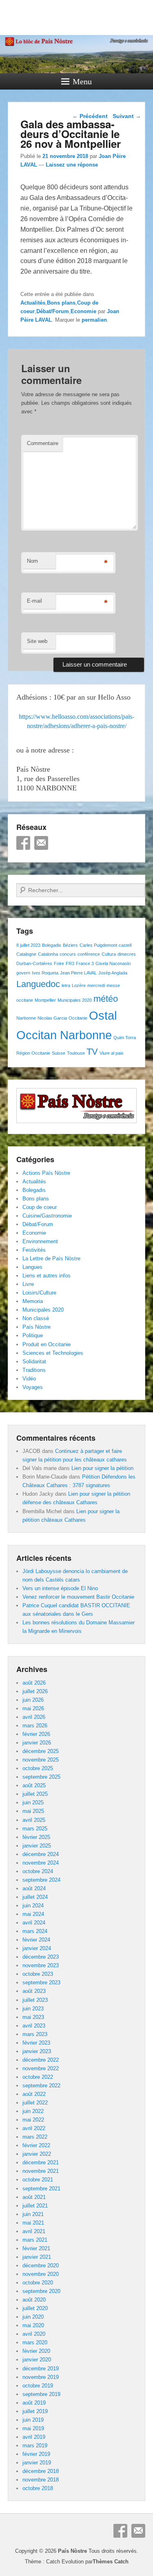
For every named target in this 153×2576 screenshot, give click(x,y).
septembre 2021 (41, 2189)
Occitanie (78, 1018)
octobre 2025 (38, 1768)
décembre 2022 (41, 2060)
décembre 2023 (41, 1957)
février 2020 (36, 2351)
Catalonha (48, 954)
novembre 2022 (41, 2068)
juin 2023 (33, 2009)
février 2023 (36, 2043)
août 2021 (34, 2197)
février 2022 (36, 2145)
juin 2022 (33, 2111)
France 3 (85, 963)
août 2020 (34, 2300)
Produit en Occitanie (47, 1344)
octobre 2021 (38, 2180)
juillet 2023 (35, 2000)
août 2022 (34, 2094)
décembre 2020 (41, 2266)
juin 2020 (33, 2317)
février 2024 (36, 1940)
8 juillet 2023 (28, 945)
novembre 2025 (41, 1760)
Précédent (90, 116)
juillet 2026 (35, 1691)
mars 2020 (35, 2342)
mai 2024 (33, 1914)
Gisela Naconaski (113, 963)
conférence (89, 954)
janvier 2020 (37, 2360)
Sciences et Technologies (53, 1353)
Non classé (36, 1318)
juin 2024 (33, 1906)
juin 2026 (33, 1700)
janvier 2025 (37, 1846)
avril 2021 (34, 2231)
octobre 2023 (38, 1974)
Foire (59, 963)
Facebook (23, 843)
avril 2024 (34, 1923)
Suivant (127, 116)
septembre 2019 (41, 2394)
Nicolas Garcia (52, 1018)
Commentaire (43, 443)
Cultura (109, 954)
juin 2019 (33, 2420)
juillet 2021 (35, 2206)
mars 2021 (35, 2240)
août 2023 (34, 1991)
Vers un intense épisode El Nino (60, 1588)
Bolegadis (52, 945)
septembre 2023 (41, 1982)
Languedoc (38, 984)
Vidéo (29, 1379)
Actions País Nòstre (46, 1173)
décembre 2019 (41, 2369)
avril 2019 (34, 2437)
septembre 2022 (41, 2086)
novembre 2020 (41, 2274)
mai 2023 (33, 2017)
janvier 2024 (37, 1948)
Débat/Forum (53, 311)
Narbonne (26, 1018)
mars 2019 (35, 2445)
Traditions (34, 1370)
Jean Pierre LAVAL (78, 973)
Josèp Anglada (113, 973)
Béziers (70, 945)
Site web (37, 641)
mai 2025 (33, 1811)
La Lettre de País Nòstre (51, 1258)
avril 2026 (34, 1717)
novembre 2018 (41, 2480)
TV (92, 1052)
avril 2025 (34, 1820)
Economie (83, 311)
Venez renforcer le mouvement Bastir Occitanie (78, 1597)
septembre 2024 (41, 1880)
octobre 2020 (38, 2283)
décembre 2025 (41, 1751)
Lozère (79, 985)
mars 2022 (35, 2137)
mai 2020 (33, 2325)
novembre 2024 (41, 1863)
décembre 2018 (41, 2471)
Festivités (34, 1250)
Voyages (33, 1387)
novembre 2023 (41, 1965)
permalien (94, 320)
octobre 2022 (38, 2077)
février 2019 (36, 2454)
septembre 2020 (41, 2291)
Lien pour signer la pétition (102, 1468)
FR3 (70, 963)
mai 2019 (33, 2428)
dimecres (127, 954)
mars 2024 (35, 1931)
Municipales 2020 (75, 1000)
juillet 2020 (35, 2308)
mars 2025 (35, 1829)
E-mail (34, 601)
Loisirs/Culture (39, 1293)
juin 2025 (33, 1803)
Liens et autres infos (47, 1276)
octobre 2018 (38, 2488)
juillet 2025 (35, 1794)
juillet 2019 (35, 2411)
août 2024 (34, 1888)
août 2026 (34, 1683)
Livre (28, 1284)
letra (66, 985)
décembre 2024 (41, 1854)
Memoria (33, 1301)
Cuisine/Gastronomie (47, 1216)
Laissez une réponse (72, 165)
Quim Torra (125, 1038)
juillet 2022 (35, 2103)
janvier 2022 (37, 2154)
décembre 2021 (41, 2162)
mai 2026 (33, 1708)
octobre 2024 (38, 1871)
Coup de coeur (40, 1207)
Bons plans (61, 303)
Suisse (59, 1053)
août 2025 (34, 1785)
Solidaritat (34, 1362)
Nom (32, 561)
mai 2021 (33, 2223)
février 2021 (36, 2248)
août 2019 (34, 2403)
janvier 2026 (37, 1743)
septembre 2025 (41, 1777)
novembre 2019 (41, 2377)
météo (106, 999)
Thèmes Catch (111, 2562)
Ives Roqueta (45, 973)
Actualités (33, 303)
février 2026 (36, 1734)
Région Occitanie (33, 1053)
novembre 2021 (41, 2171)
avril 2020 (34, 2334)
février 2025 (36, 1837)
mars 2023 (35, 2034)
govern (23, 973)
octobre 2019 (38, 2386)
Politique (33, 1335)
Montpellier (45, 1000)
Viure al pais (112, 1053)
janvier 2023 (37, 2051)
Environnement (40, 1241)
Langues (32, 1267)
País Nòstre (37, 1327)
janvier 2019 (37, 2463)
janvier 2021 (37, 2257)
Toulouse (76, 1053)
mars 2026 (35, 1726)
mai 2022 (33, 2120)
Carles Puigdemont (98, 945)
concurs (68, 954)
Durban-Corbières (34, 963)
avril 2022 (34, 2128)
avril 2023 (34, 2026)
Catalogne (26, 954)
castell (125, 945)
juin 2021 (33, 2214)
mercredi (96, 985)
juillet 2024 (35, 1897)
